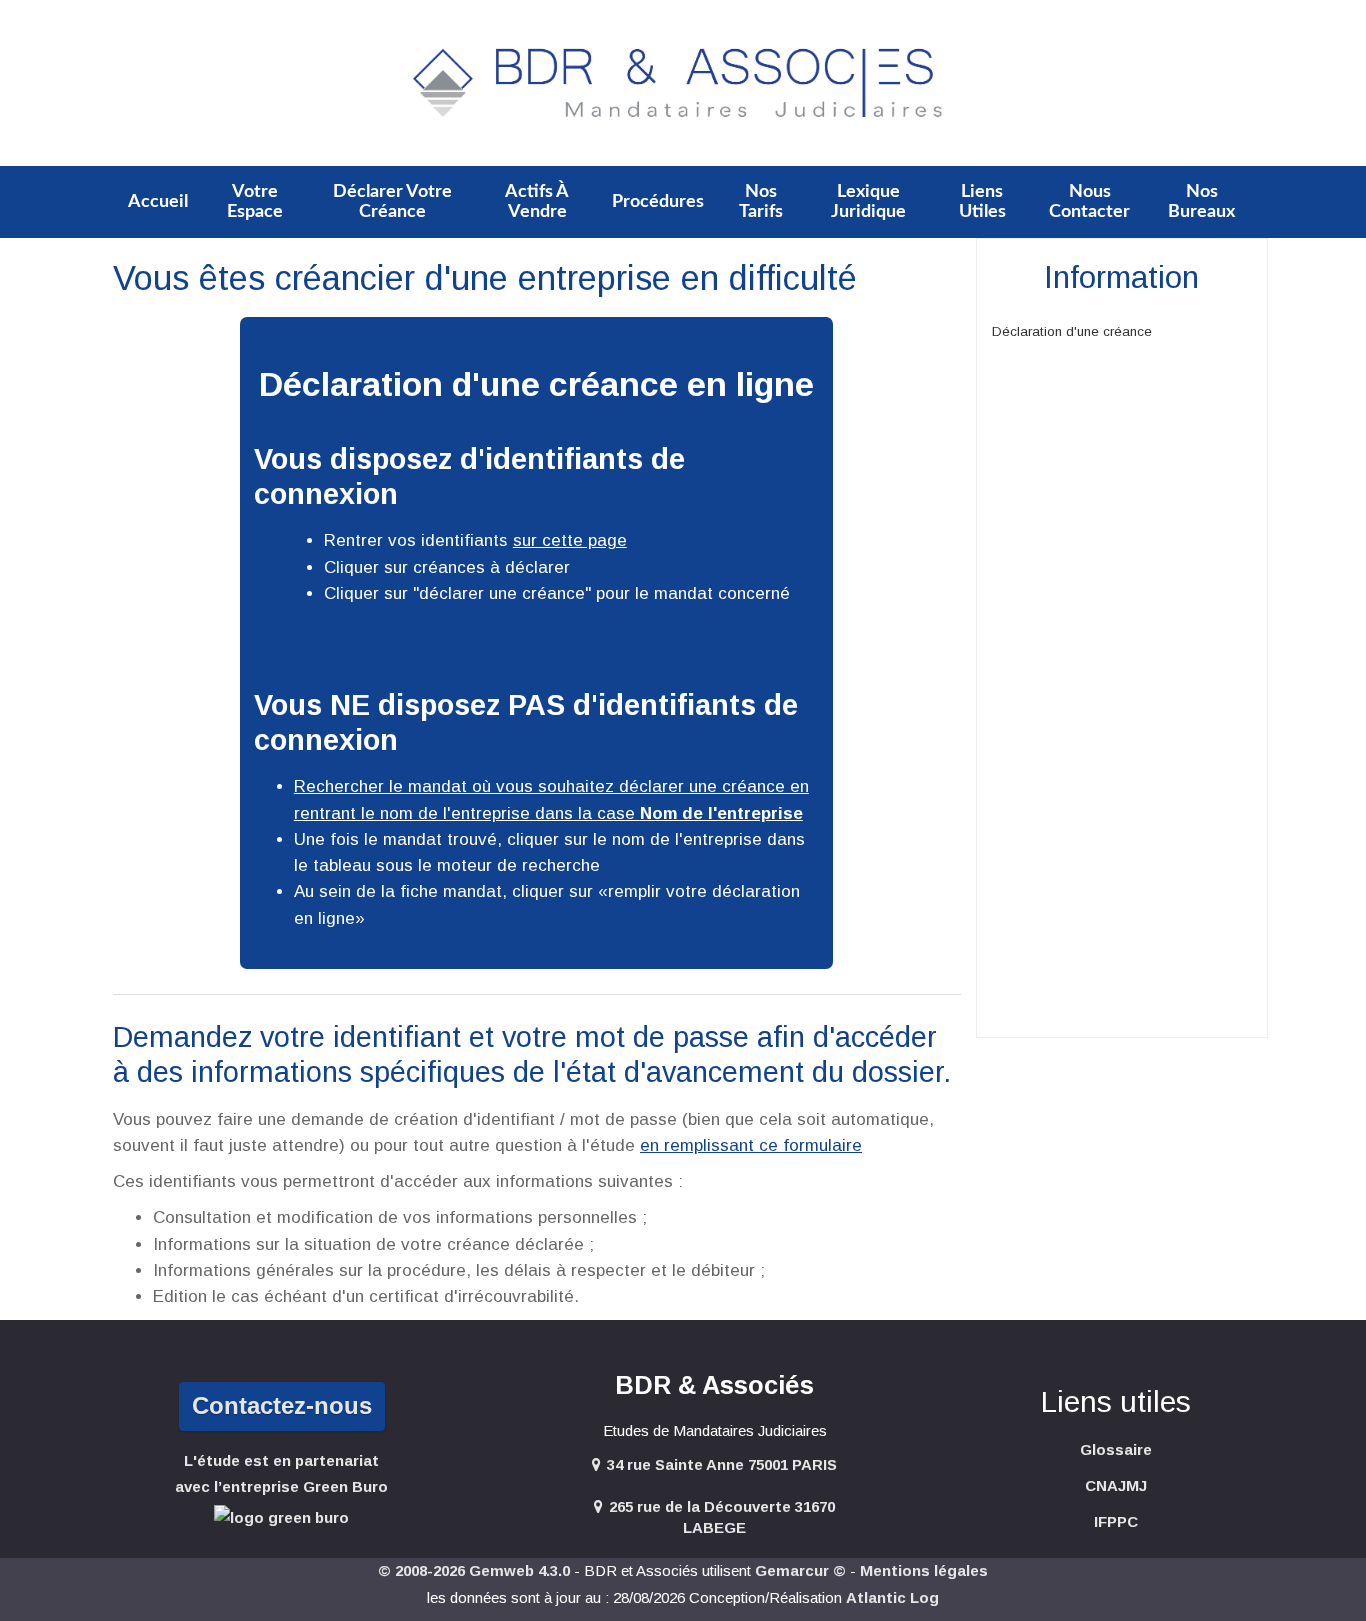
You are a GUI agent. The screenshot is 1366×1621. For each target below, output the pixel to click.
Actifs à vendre (537, 202)
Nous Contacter (1089, 202)
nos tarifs (761, 202)
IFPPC (1116, 1521)
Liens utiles (982, 202)
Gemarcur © (800, 1570)
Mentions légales (924, 1570)
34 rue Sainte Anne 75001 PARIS (722, 1464)
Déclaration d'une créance (1072, 331)
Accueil (158, 202)
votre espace (255, 202)
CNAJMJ (1116, 1485)
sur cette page (570, 540)
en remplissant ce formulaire (751, 1145)
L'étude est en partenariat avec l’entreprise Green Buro (281, 1473)
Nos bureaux (1201, 202)
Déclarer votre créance (392, 202)
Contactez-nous (282, 1405)
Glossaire (1116, 1449)
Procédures (658, 202)
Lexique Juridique (868, 202)
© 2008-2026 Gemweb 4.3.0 (474, 1570)
